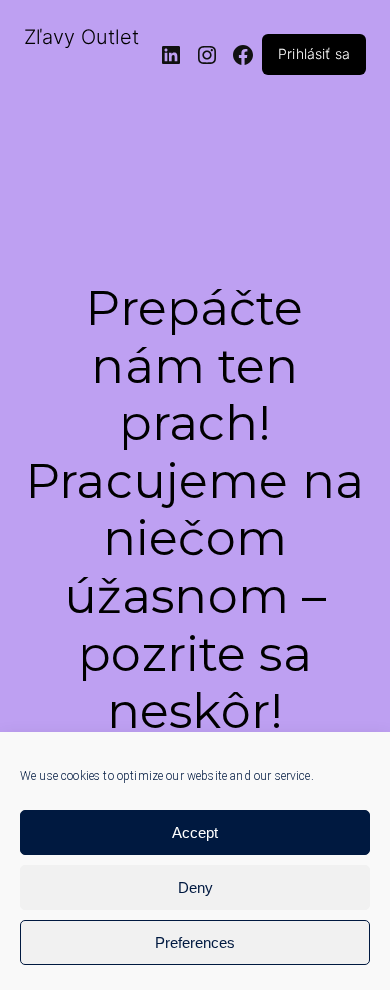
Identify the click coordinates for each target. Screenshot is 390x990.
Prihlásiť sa (314, 53)
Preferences (195, 942)
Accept (195, 832)
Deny (195, 887)
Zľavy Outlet (81, 37)
